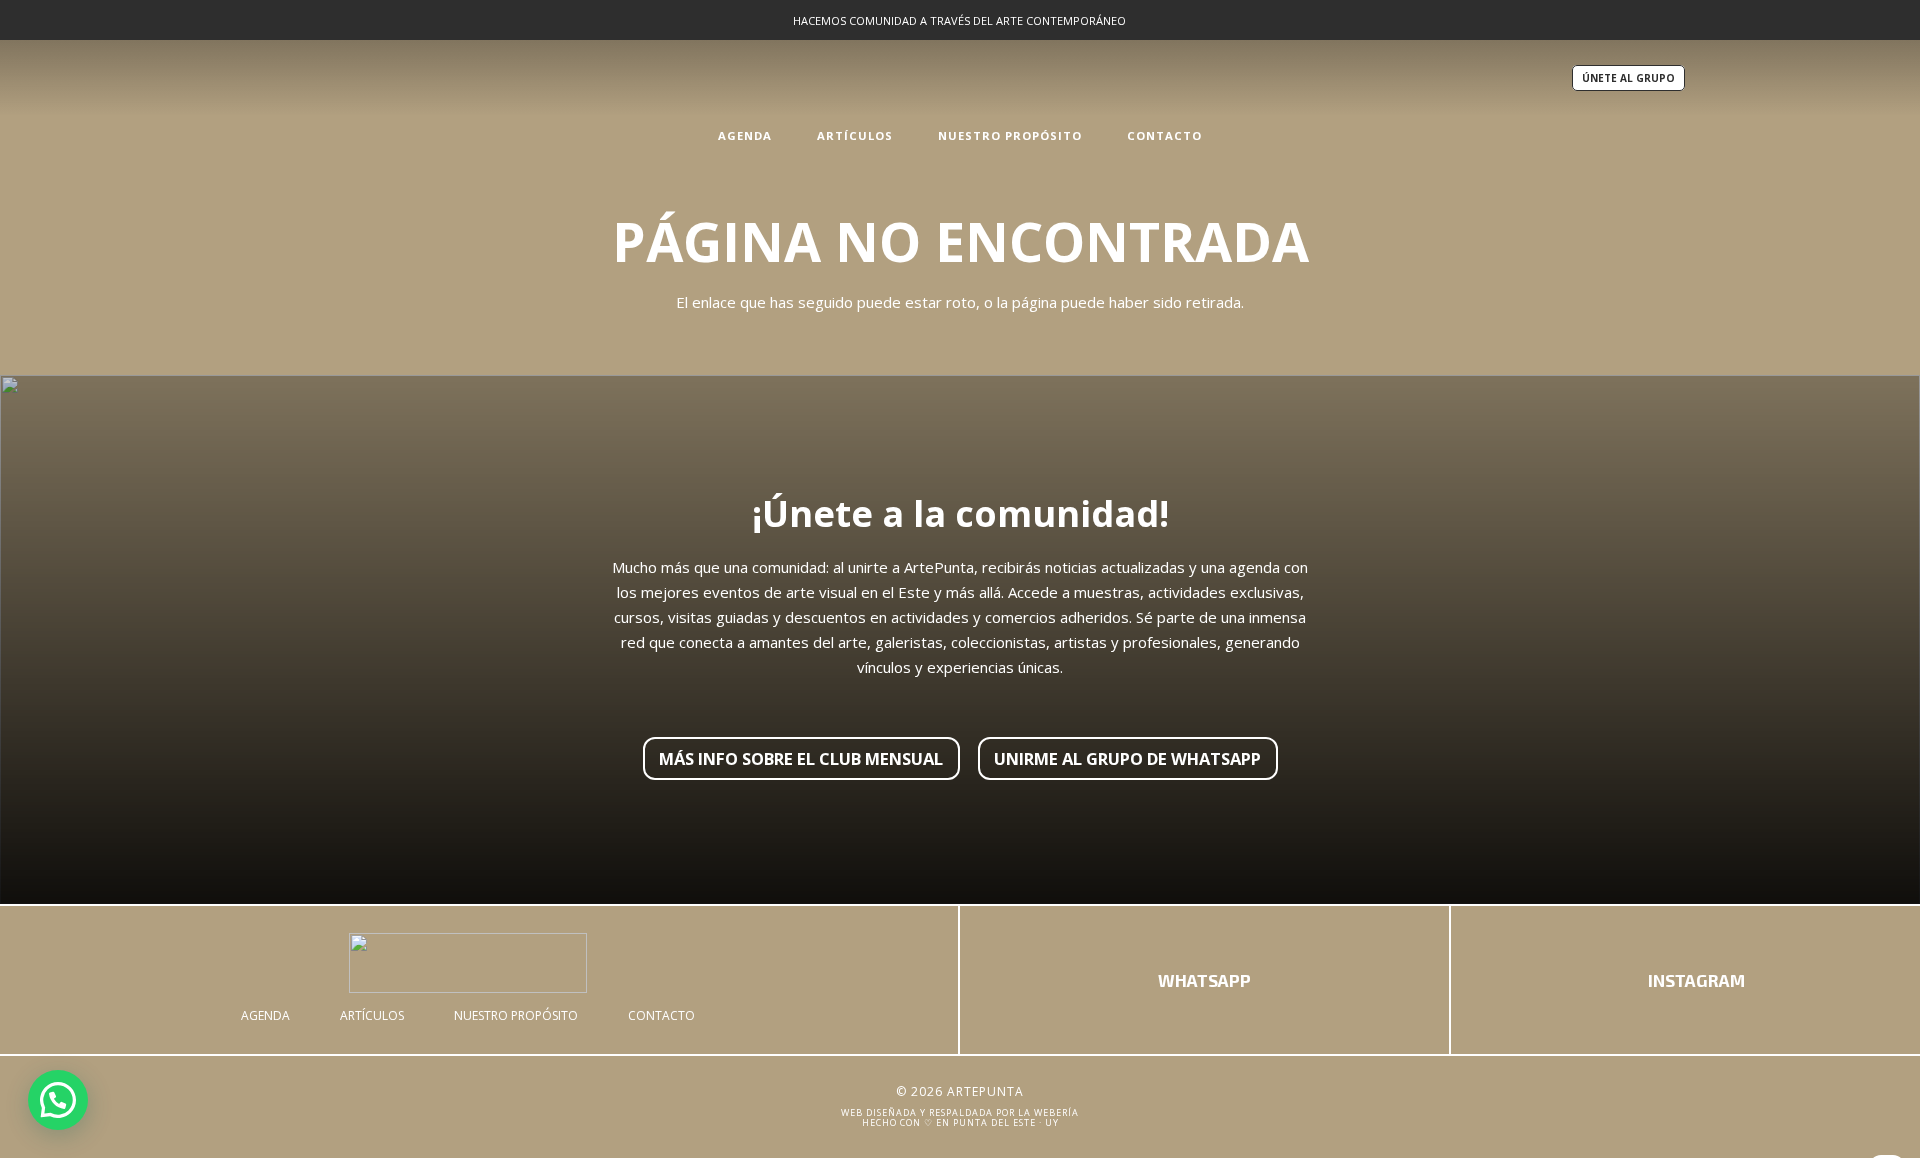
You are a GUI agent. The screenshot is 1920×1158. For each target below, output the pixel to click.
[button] (782, 135)
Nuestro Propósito (516, 1015)
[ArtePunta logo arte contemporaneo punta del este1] (468, 963)
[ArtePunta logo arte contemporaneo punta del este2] (960, 78)
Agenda (265, 1015)
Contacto (661, 1015)
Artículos (372, 1015)
